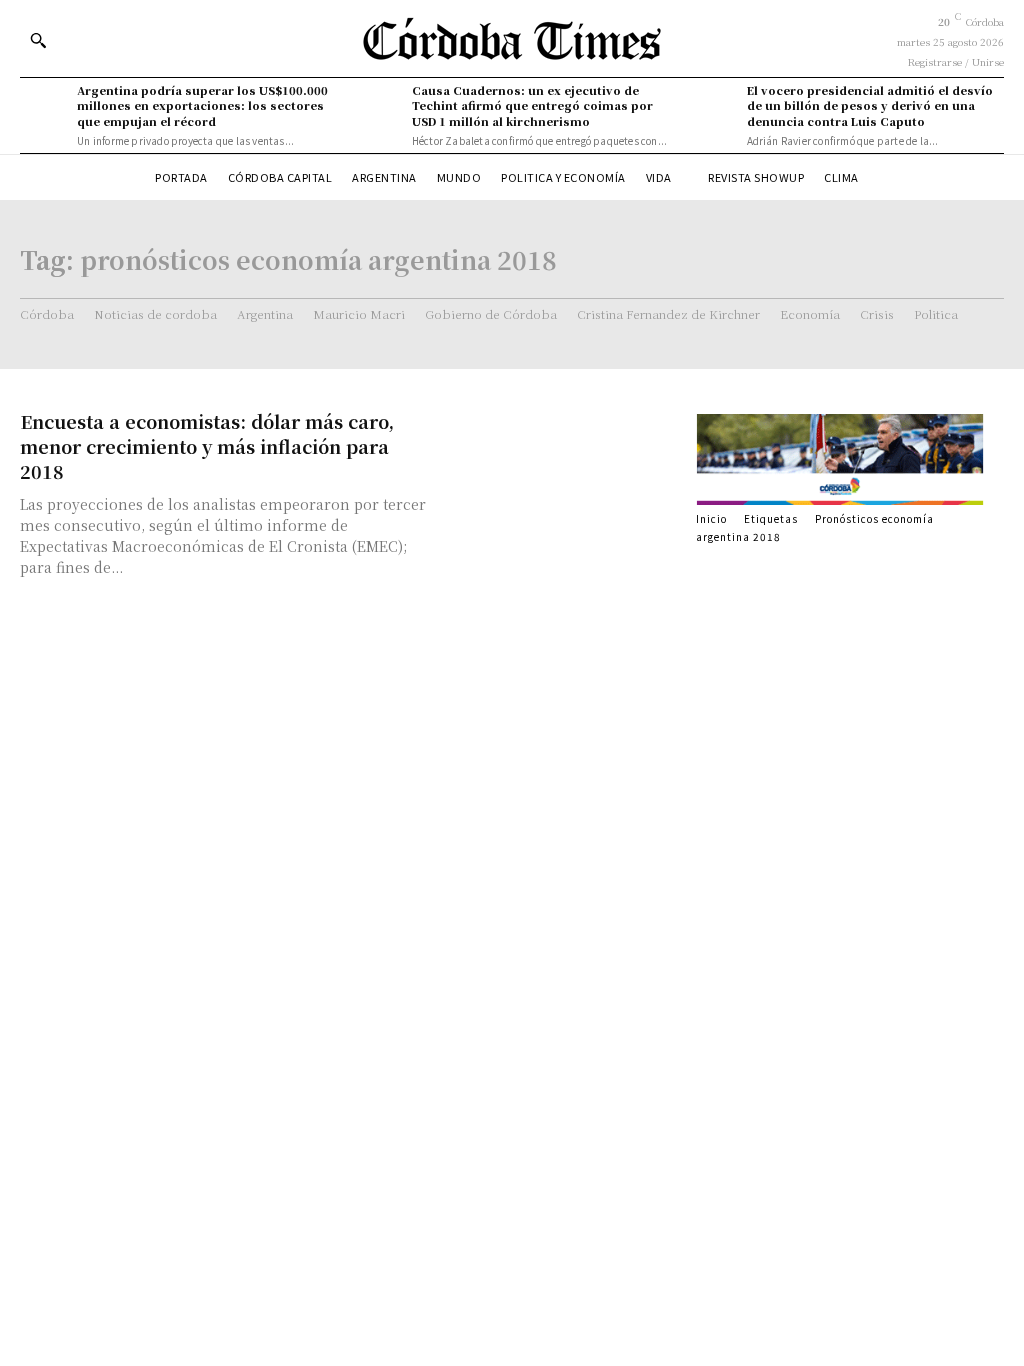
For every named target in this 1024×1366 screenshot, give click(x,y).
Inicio (711, 518)
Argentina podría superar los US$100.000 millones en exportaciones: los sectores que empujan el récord (202, 105)
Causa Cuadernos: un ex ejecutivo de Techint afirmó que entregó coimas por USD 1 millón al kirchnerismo (532, 105)
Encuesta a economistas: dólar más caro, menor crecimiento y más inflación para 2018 (207, 446)
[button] (38, 40)
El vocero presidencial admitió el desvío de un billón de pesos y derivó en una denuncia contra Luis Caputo (870, 105)
